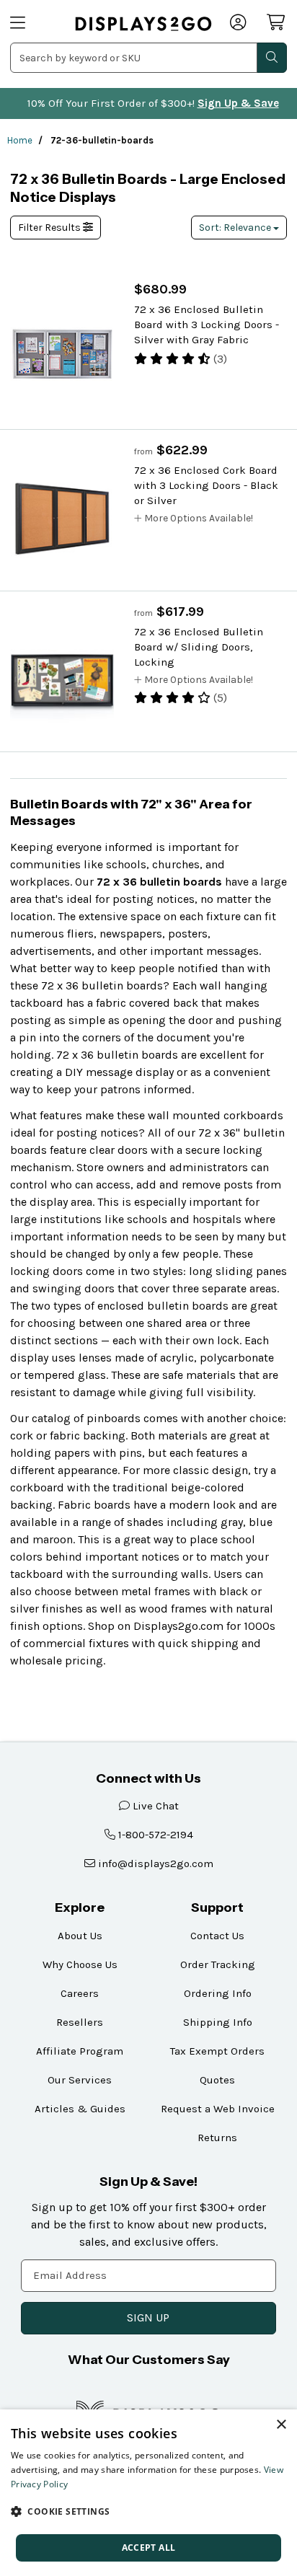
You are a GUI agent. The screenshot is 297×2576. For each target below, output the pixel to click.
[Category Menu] (34, 24)
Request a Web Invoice (218, 2109)
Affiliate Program (80, 2051)
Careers (80, 1993)
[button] (148, 2511)
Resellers (80, 2022)
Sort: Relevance (236, 228)
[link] (143, 23)
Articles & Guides (80, 2109)
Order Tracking (218, 1964)
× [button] (281, 2425)
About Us (80, 1936)
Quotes (217, 2080)
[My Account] (239, 24)
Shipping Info (218, 2022)
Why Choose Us (80, 1964)
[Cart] (277, 22)
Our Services (80, 2080)
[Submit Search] (272, 58)
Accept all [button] (149, 2548)
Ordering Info (218, 1993)
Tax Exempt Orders (217, 2051)
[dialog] (148, 2493)
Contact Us (217, 1936)
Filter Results (50, 228)
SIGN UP (148, 2317)
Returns (217, 2138)
